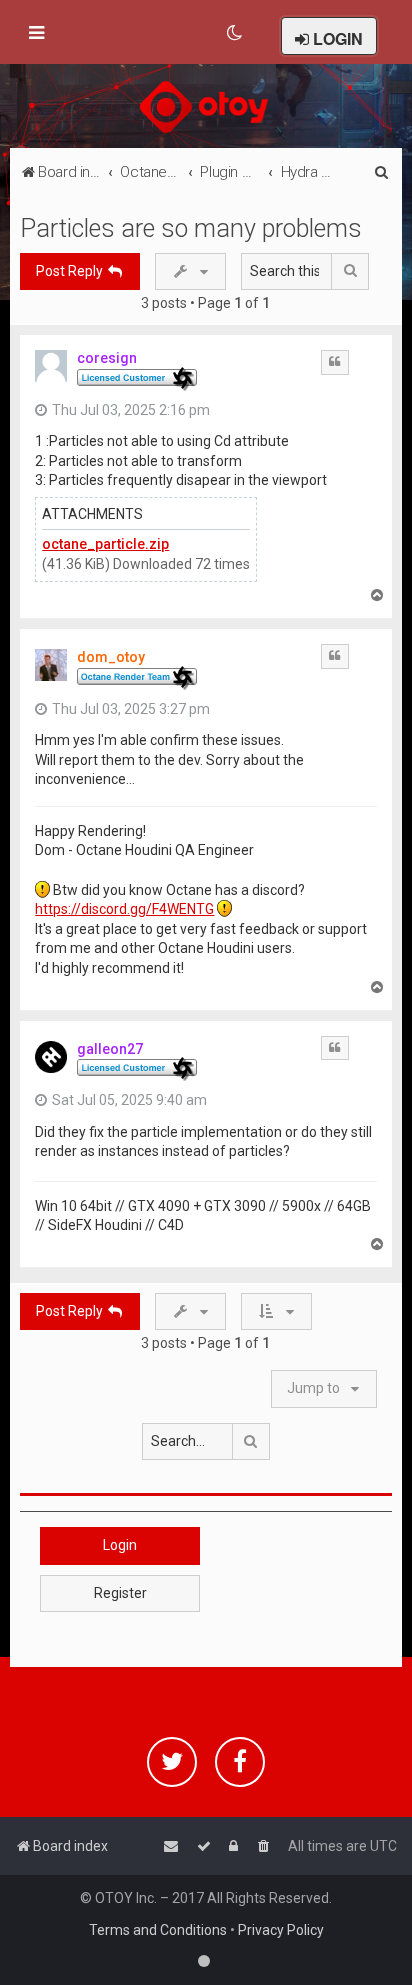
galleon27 (110, 1049)
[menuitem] (235, 33)
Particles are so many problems (191, 228)
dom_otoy (111, 657)
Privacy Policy (281, 1930)
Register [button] (120, 1593)
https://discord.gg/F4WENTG (124, 909)
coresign (107, 358)
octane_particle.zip (105, 544)
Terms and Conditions (158, 1930)
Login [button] (120, 1545)
